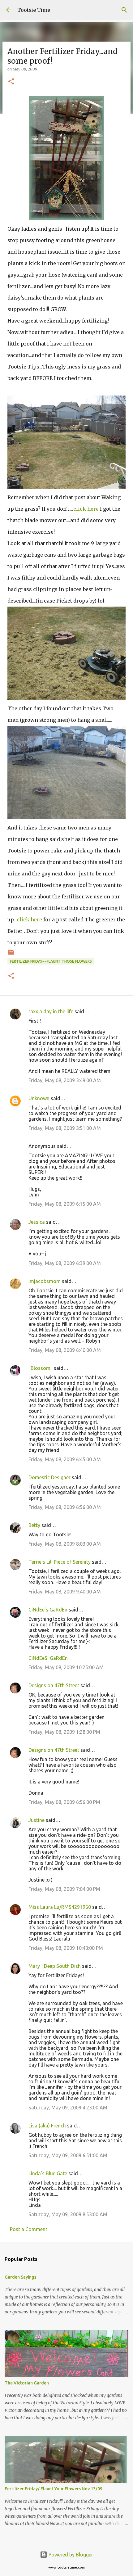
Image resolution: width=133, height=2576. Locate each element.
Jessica (37, 1222)
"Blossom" (41, 1368)
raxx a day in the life (51, 1011)
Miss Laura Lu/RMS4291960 (60, 1907)
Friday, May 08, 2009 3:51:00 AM (65, 1128)
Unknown (39, 1098)
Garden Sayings (20, 2277)
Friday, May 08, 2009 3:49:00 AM (65, 1080)
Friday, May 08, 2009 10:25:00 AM (66, 1667)
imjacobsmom (45, 1281)
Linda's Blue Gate (48, 2173)
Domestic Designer (49, 1477)
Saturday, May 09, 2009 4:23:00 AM (68, 2108)
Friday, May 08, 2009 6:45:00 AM (65, 1459)
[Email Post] (11, 954)
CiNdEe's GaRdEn (48, 1610)
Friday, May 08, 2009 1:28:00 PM (64, 1732)
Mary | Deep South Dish (55, 1966)
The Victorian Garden (27, 2383)
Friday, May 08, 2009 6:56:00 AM (65, 1507)
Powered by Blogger (70, 2555)
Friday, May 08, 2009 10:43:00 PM (66, 1948)
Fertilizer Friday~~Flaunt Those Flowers (51, 961)
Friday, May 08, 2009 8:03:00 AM (65, 1544)
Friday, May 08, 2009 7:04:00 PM (64, 1889)
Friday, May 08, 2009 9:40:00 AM (65, 1592)
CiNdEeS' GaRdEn (48, 1658)
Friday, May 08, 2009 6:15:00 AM (65, 1204)
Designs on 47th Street (54, 1685)
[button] (11, 82)
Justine (36, 1820)
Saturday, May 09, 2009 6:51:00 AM (68, 2155)
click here (86, 509)
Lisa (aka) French (47, 2126)
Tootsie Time (34, 10)
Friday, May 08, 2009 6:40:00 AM (65, 1350)
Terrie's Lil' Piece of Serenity (60, 1562)
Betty (34, 1525)
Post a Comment (29, 2229)
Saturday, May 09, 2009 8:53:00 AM (68, 2214)
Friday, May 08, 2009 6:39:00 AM (65, 1263)
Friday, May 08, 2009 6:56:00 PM (64, 1802)
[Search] (124, 10)
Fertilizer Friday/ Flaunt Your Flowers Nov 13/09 (54, 2489)
